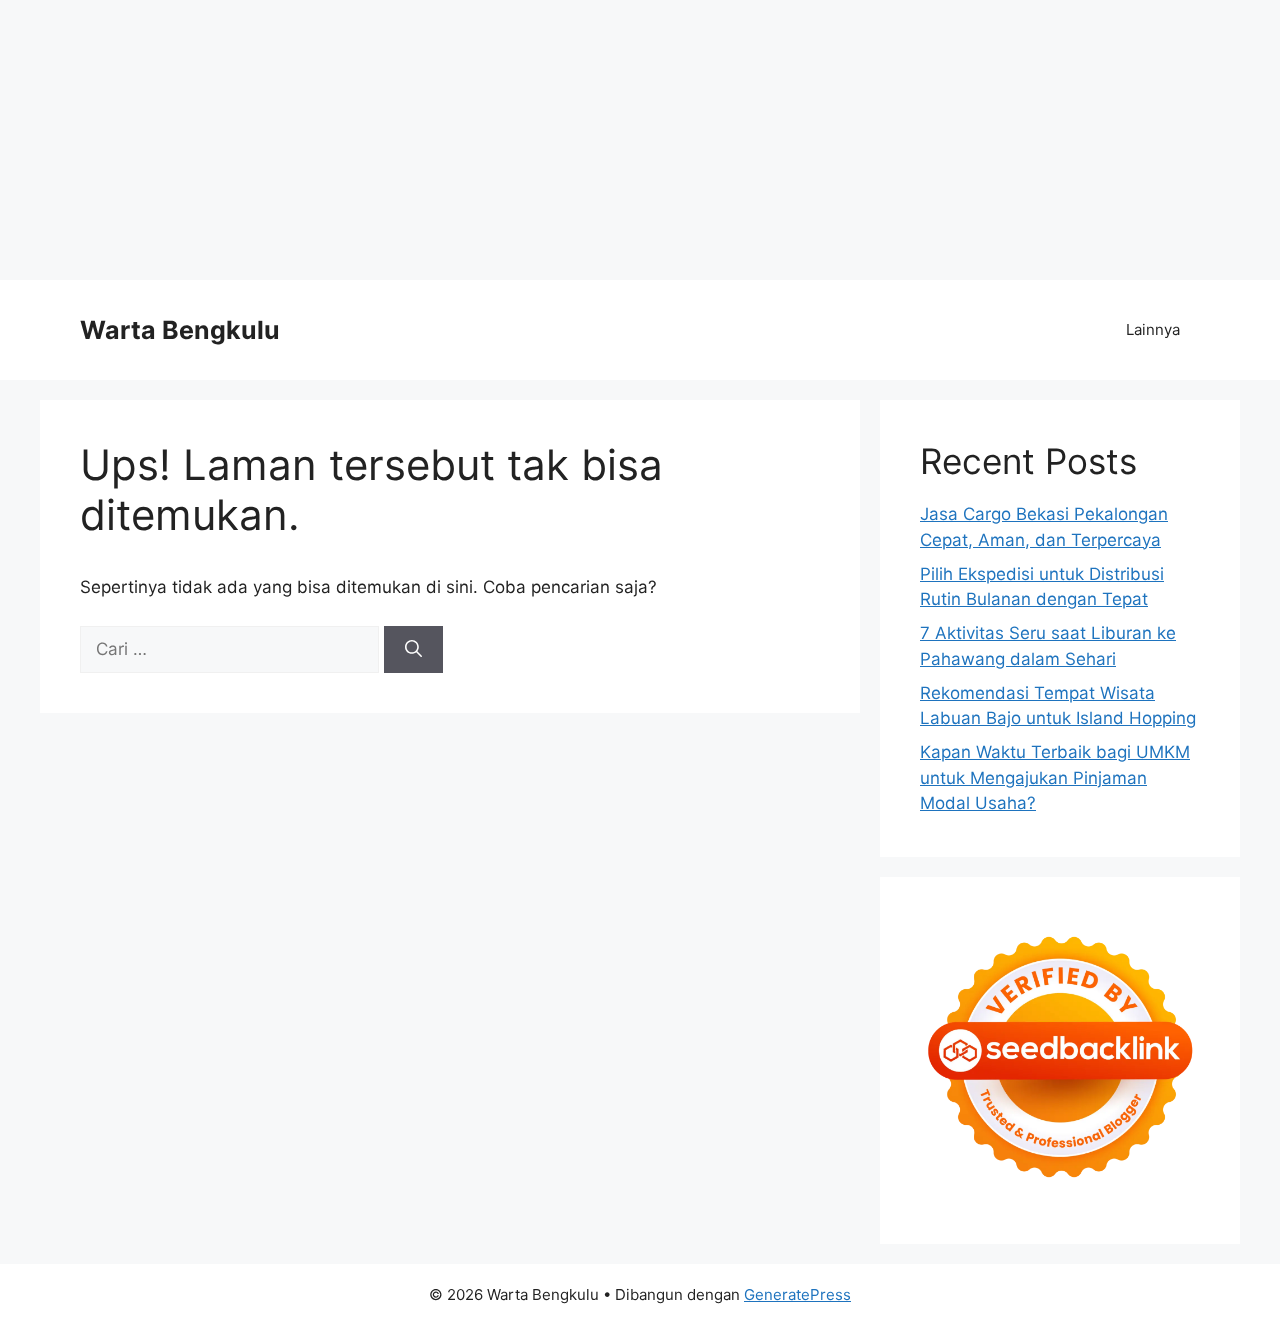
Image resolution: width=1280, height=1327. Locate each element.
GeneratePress (797, 1294)
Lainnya (1153, 329)
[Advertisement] (600, 140)
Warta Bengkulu (180, 330)
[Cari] (413, 650)
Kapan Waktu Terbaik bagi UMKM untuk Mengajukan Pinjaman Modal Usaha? (1055, 777)
